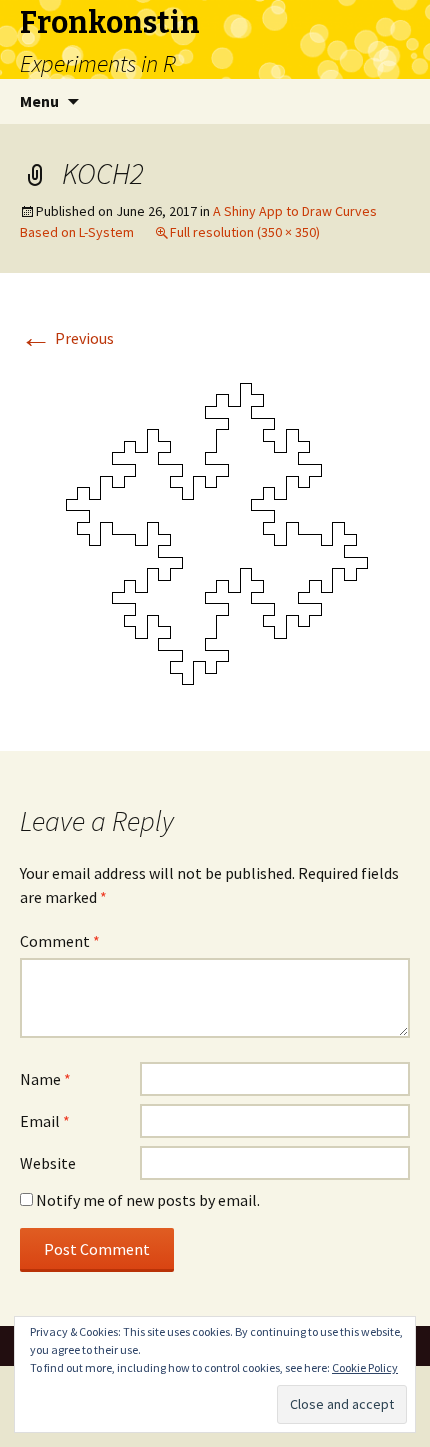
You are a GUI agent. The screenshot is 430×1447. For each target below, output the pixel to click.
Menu (39, 101)
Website (48, 1163)
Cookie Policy (365, 1367)
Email (45, 1121)
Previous (67, 338)
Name (45, 1079)
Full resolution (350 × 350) (245, 232)
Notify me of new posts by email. (148, 1200)
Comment (60, 941)
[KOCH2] (215, 534)
